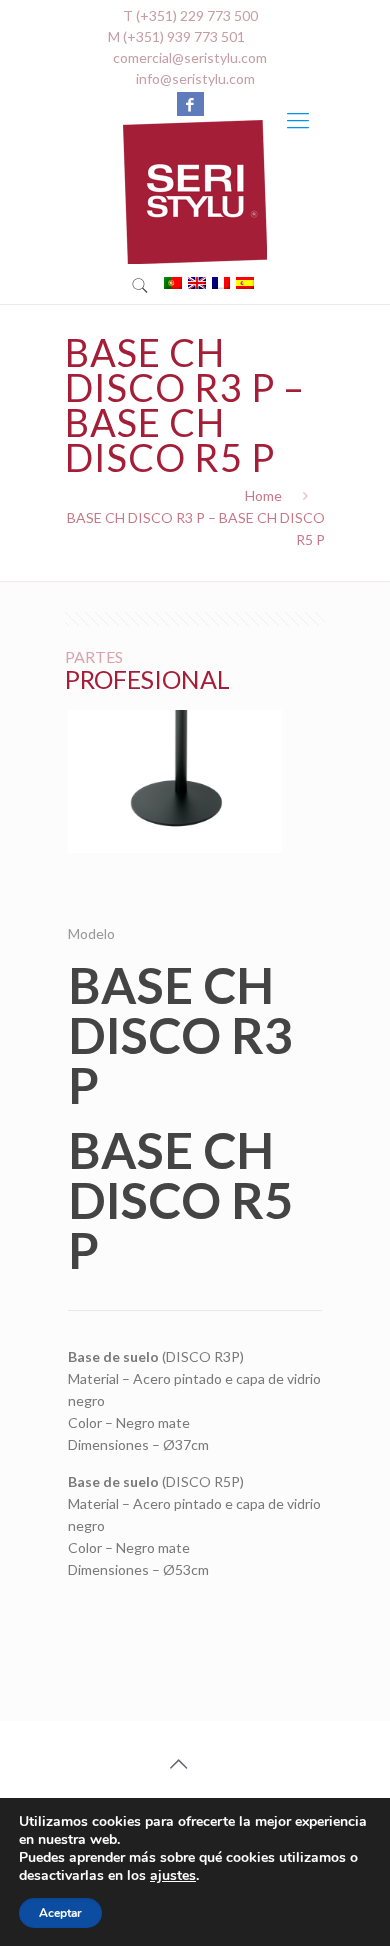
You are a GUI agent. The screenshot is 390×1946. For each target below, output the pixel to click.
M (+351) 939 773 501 (176, 36)
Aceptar (60, 1913)
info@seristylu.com (195, 78)
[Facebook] (190, 104)
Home (263, 495)
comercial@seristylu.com (190, 57)
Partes (94, 656)
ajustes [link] (173, 1875)
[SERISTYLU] (195, 192)
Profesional (147, 679)
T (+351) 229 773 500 (190, 15)
